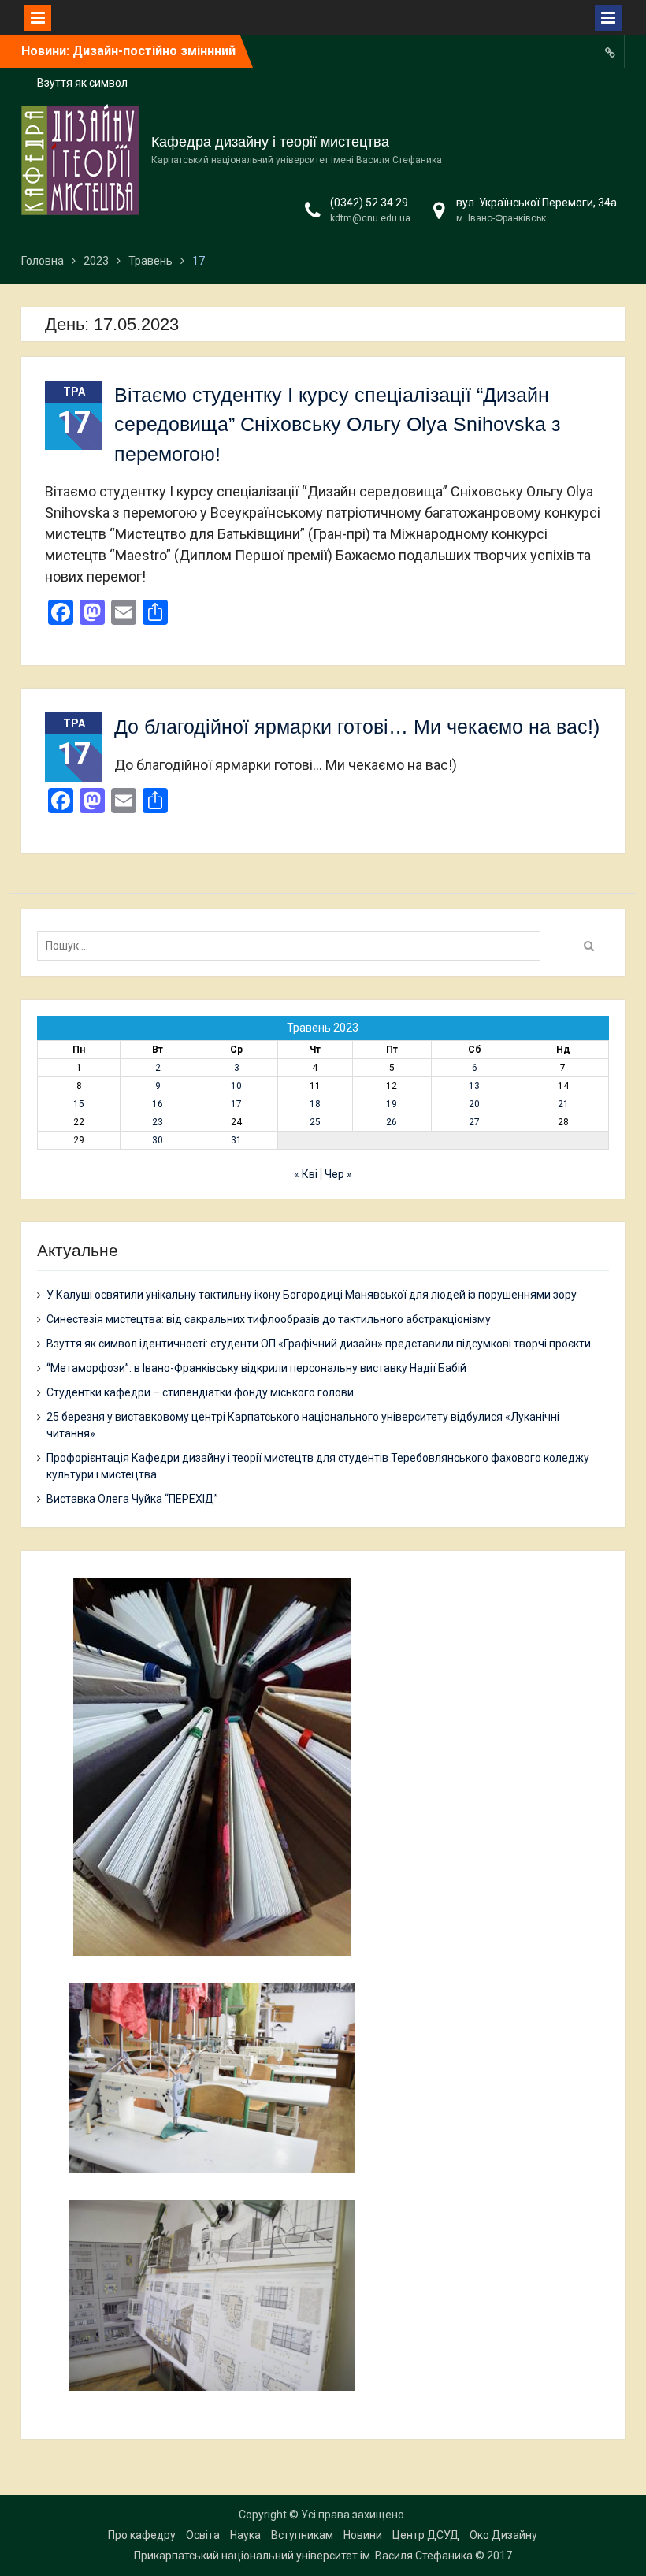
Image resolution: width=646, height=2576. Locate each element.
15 (79, 1104)
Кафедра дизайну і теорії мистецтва (270, 142)
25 (315, 1122)
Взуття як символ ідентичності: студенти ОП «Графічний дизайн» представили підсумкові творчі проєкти (319, 1344)
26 (392, 1122)
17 (236, 1104)
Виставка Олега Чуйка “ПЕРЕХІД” (132, 1499)
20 (474, 1104)
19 (392, 1104)
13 (474, 1086)
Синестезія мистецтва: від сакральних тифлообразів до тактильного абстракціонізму (269, 1319)
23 (158, 1122)
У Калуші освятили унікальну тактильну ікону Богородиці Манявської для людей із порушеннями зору (312, 1295)
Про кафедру (142, 2535)
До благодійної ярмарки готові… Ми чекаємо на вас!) (357, 727)
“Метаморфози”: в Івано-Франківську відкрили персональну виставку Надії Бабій (256, 1368)
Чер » (338, 1174)
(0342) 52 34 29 (369, 203)
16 (158, 1104)
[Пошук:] (293, 946)
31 (236, 1140)
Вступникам (302, 2535)
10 (236, 1086)
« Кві (306, 1174)
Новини (363, 2535)
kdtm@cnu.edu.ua (370, 218)
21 (563, 1104)
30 (158, 1140)
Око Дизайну (503, 2535)
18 (315, 1104)
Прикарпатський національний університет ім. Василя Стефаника (303, 2556)
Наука (245, 2535)
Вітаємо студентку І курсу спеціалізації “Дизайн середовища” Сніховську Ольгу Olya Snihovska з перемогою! (337, 424)
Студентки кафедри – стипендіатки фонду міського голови (200, 1392)
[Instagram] (611, 52)
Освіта (203, 2535)
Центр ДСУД (426, 2535)
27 (474, 1122)
